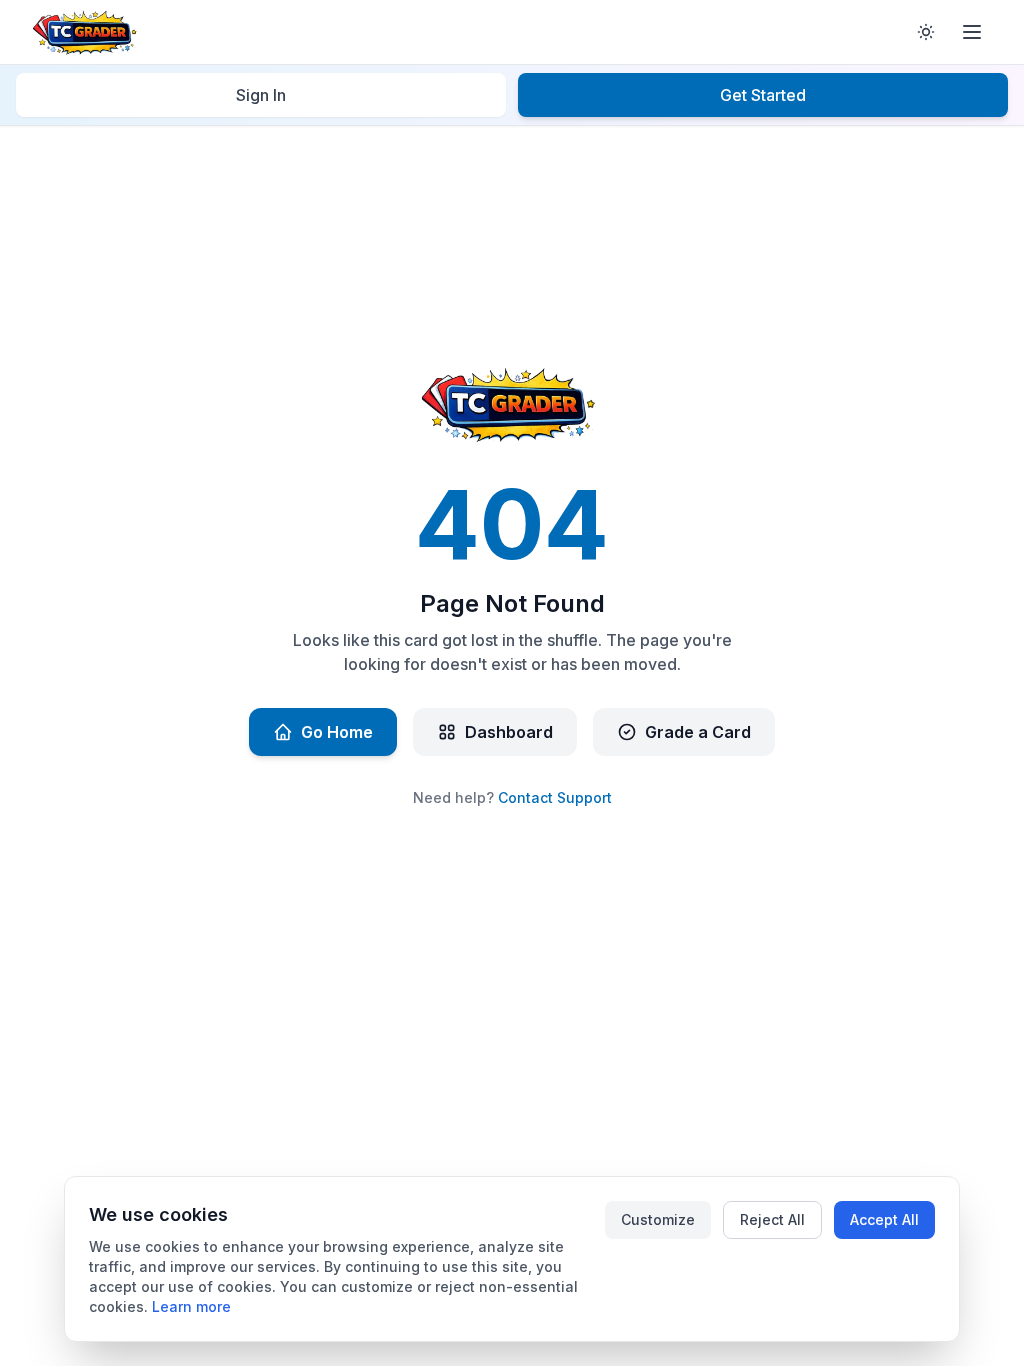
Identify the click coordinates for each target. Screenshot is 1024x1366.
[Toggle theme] (926, 32)
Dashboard (509, 732)
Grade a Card (698, 732)
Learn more (191, 1306)
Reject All (772, 1219)
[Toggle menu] (972, 32)
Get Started (763, 95)
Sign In (261, 95)
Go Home (337, 732)
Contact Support (555, 797)
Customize (658, 1219)
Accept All (884, 1219)
